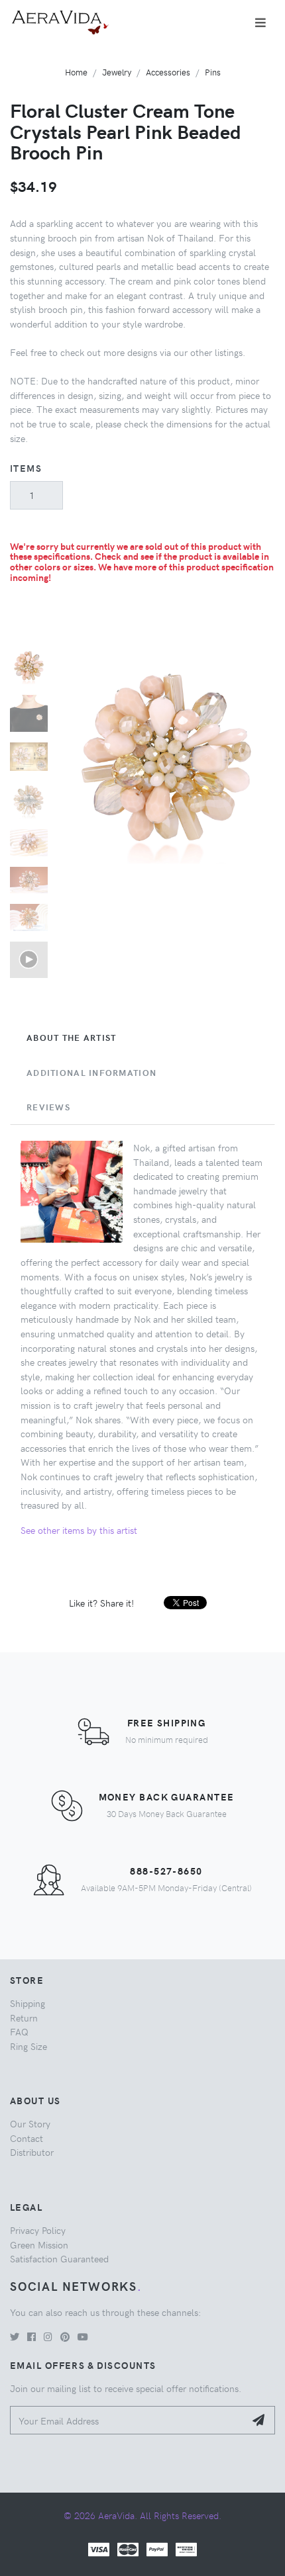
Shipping (28, 2003)
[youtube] (83, 2336)
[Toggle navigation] (260, 22)
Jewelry (117, 72)
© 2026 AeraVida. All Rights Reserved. (142, 2515)
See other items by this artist (79, 1530)
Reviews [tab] (48, 1107)
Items (26, 468)
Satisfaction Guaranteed (59, 2258)
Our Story (30, 2123)
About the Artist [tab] (71, 1038)
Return (24, 2018)
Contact (27, 2138)
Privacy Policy (38, 2230)
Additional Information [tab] (91, 1073)
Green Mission (39, 2244)
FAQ (19, 2031)
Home (76, 72)
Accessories (168, 72)
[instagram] (48, 2336)
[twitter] (15, 2336)
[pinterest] (65, 2336)
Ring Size (28, 2046)
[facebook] (31, 2336)
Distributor (32, 2152)
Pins (213, 72)
